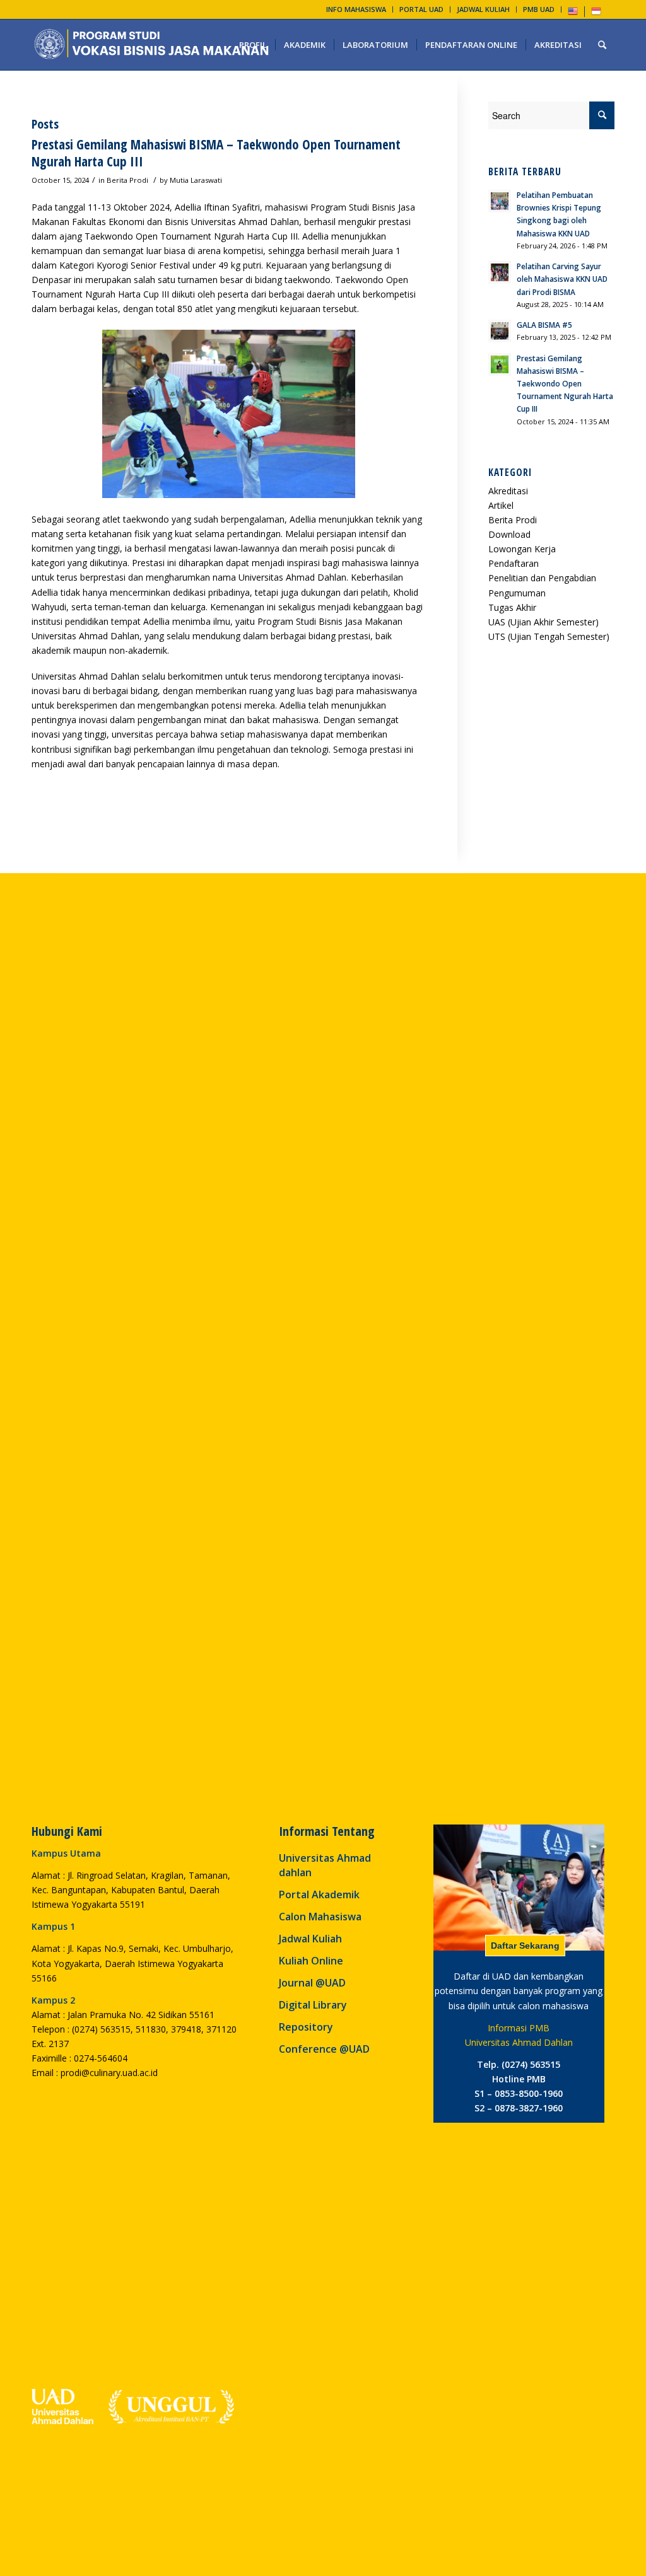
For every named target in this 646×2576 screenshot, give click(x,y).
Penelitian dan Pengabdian (542, 578)
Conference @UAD (324, 2049)
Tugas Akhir (512, 607)
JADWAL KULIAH (483, 9)
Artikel (501, 505)
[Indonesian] (596, 14)
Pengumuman (517, 593)
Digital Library (313, 2005)
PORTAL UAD (421, 9)
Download (509, 534)
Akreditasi (508, 491)
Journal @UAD (312, 1983)
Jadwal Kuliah (310, 1939)
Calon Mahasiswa (320, 1917)
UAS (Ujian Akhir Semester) (543, 622)
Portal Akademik (319, 1894)
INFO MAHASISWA (356, 9)
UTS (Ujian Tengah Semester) (549, 636)
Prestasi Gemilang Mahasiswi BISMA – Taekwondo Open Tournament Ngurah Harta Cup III (216, 153)
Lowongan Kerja (522, 549)
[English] (573, 14)
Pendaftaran (514, 563)
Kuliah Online (311, 1961)
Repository (306, 2027)
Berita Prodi (127, 180)
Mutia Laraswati (196, 180)
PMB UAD (539, 9)
